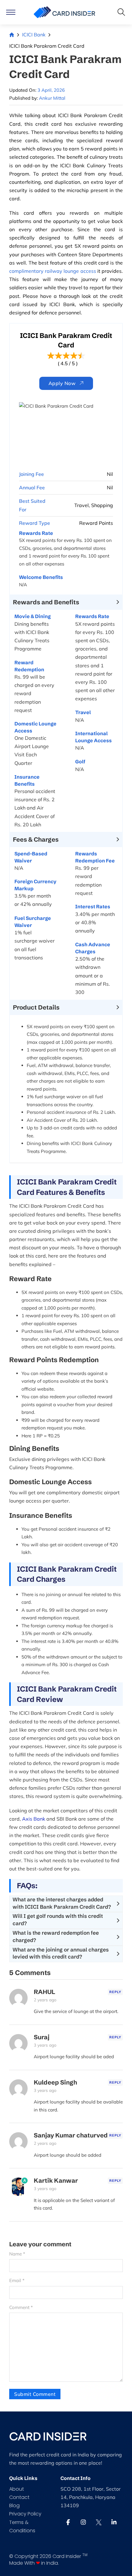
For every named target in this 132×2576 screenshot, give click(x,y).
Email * (17, 2280)
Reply (115, 1992)
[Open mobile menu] (11, 12)
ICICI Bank (34, 35)
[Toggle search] (121, 12)
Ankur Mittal (52, 98)
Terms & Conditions (22, 2526)
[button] (66, 602)
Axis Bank (34, 1819)
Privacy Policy (25, 2514)
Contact (19, 2497)
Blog (14, 2506)
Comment (21, 2307)
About (17, 2489)
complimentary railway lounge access (53, 271)
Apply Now (62, 383)
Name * (17, 2254)
